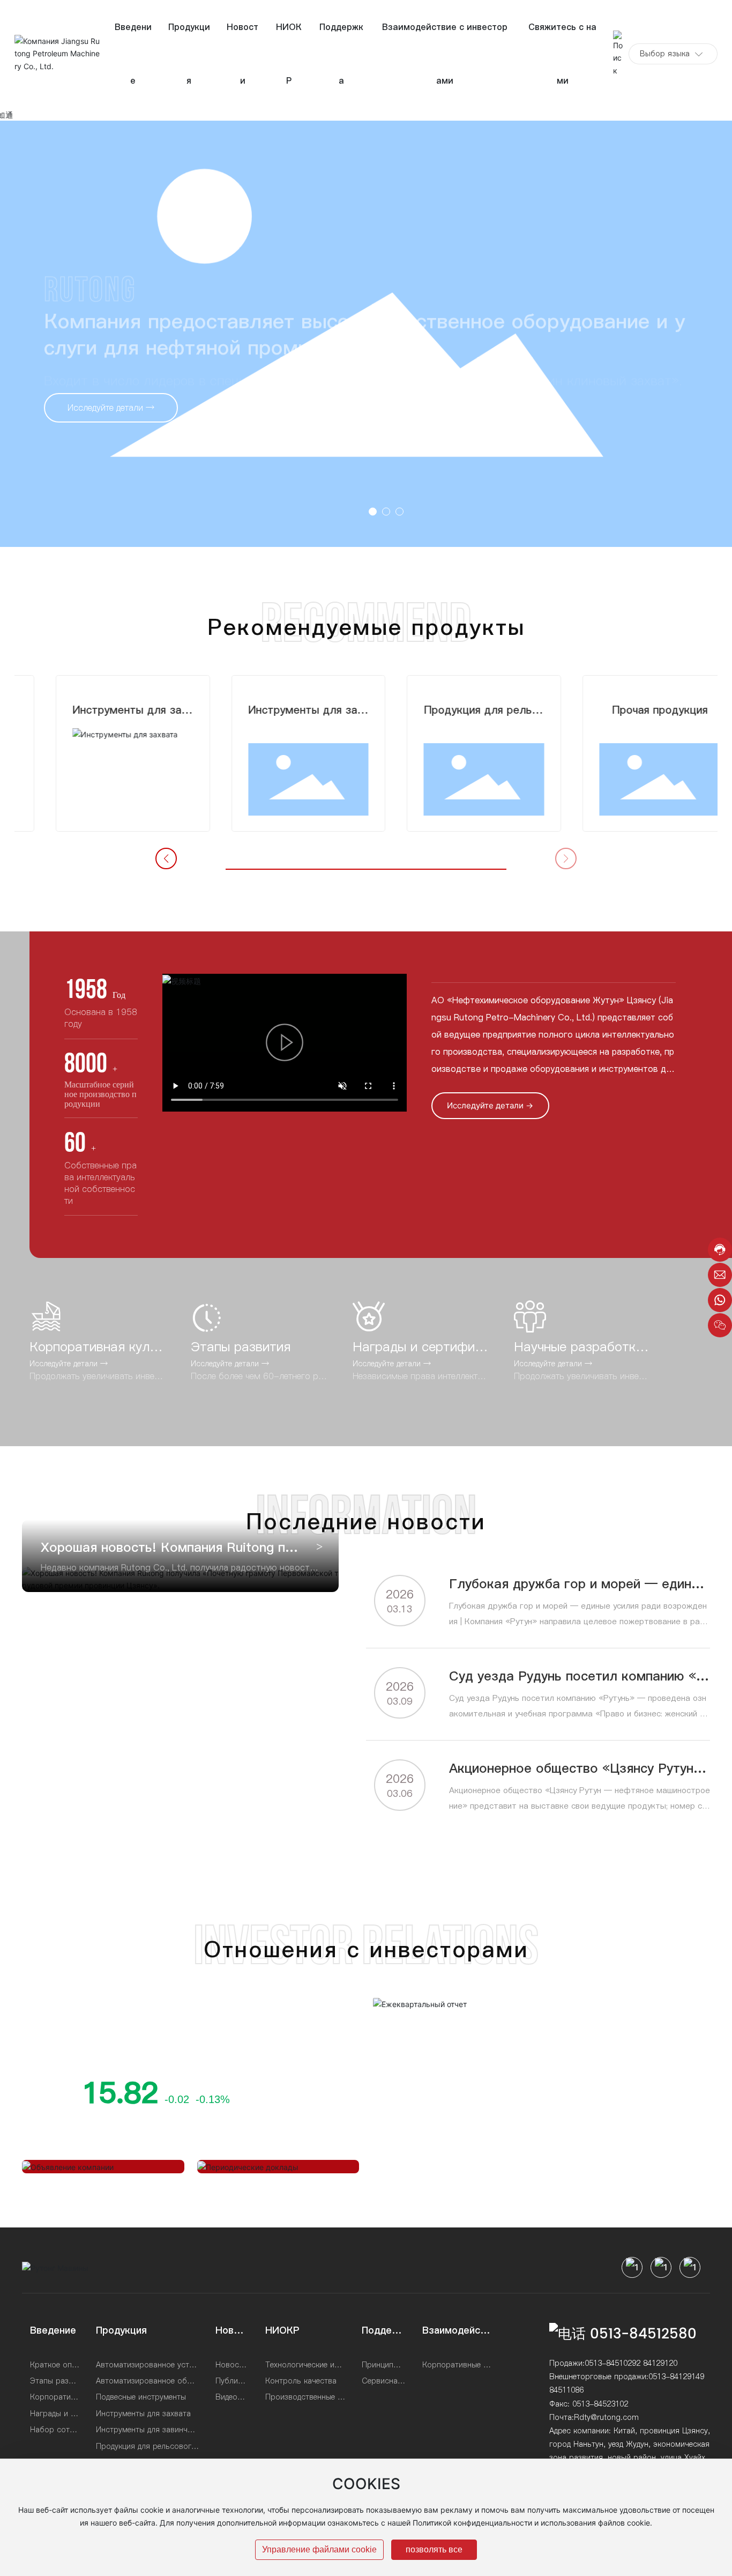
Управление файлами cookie (319, 2549)
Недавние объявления (90, 2151)
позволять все (434, 2549)
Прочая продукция (630, 710)
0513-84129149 (676, 2377)
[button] (373, 511)
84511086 (566, 2390)
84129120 (660, 2363)
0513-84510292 (613, 2363)
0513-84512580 (643, 2334)
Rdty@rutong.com (606, 2417)
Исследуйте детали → (69, 1364)
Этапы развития (241, 1347)
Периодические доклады (272, 2151)
